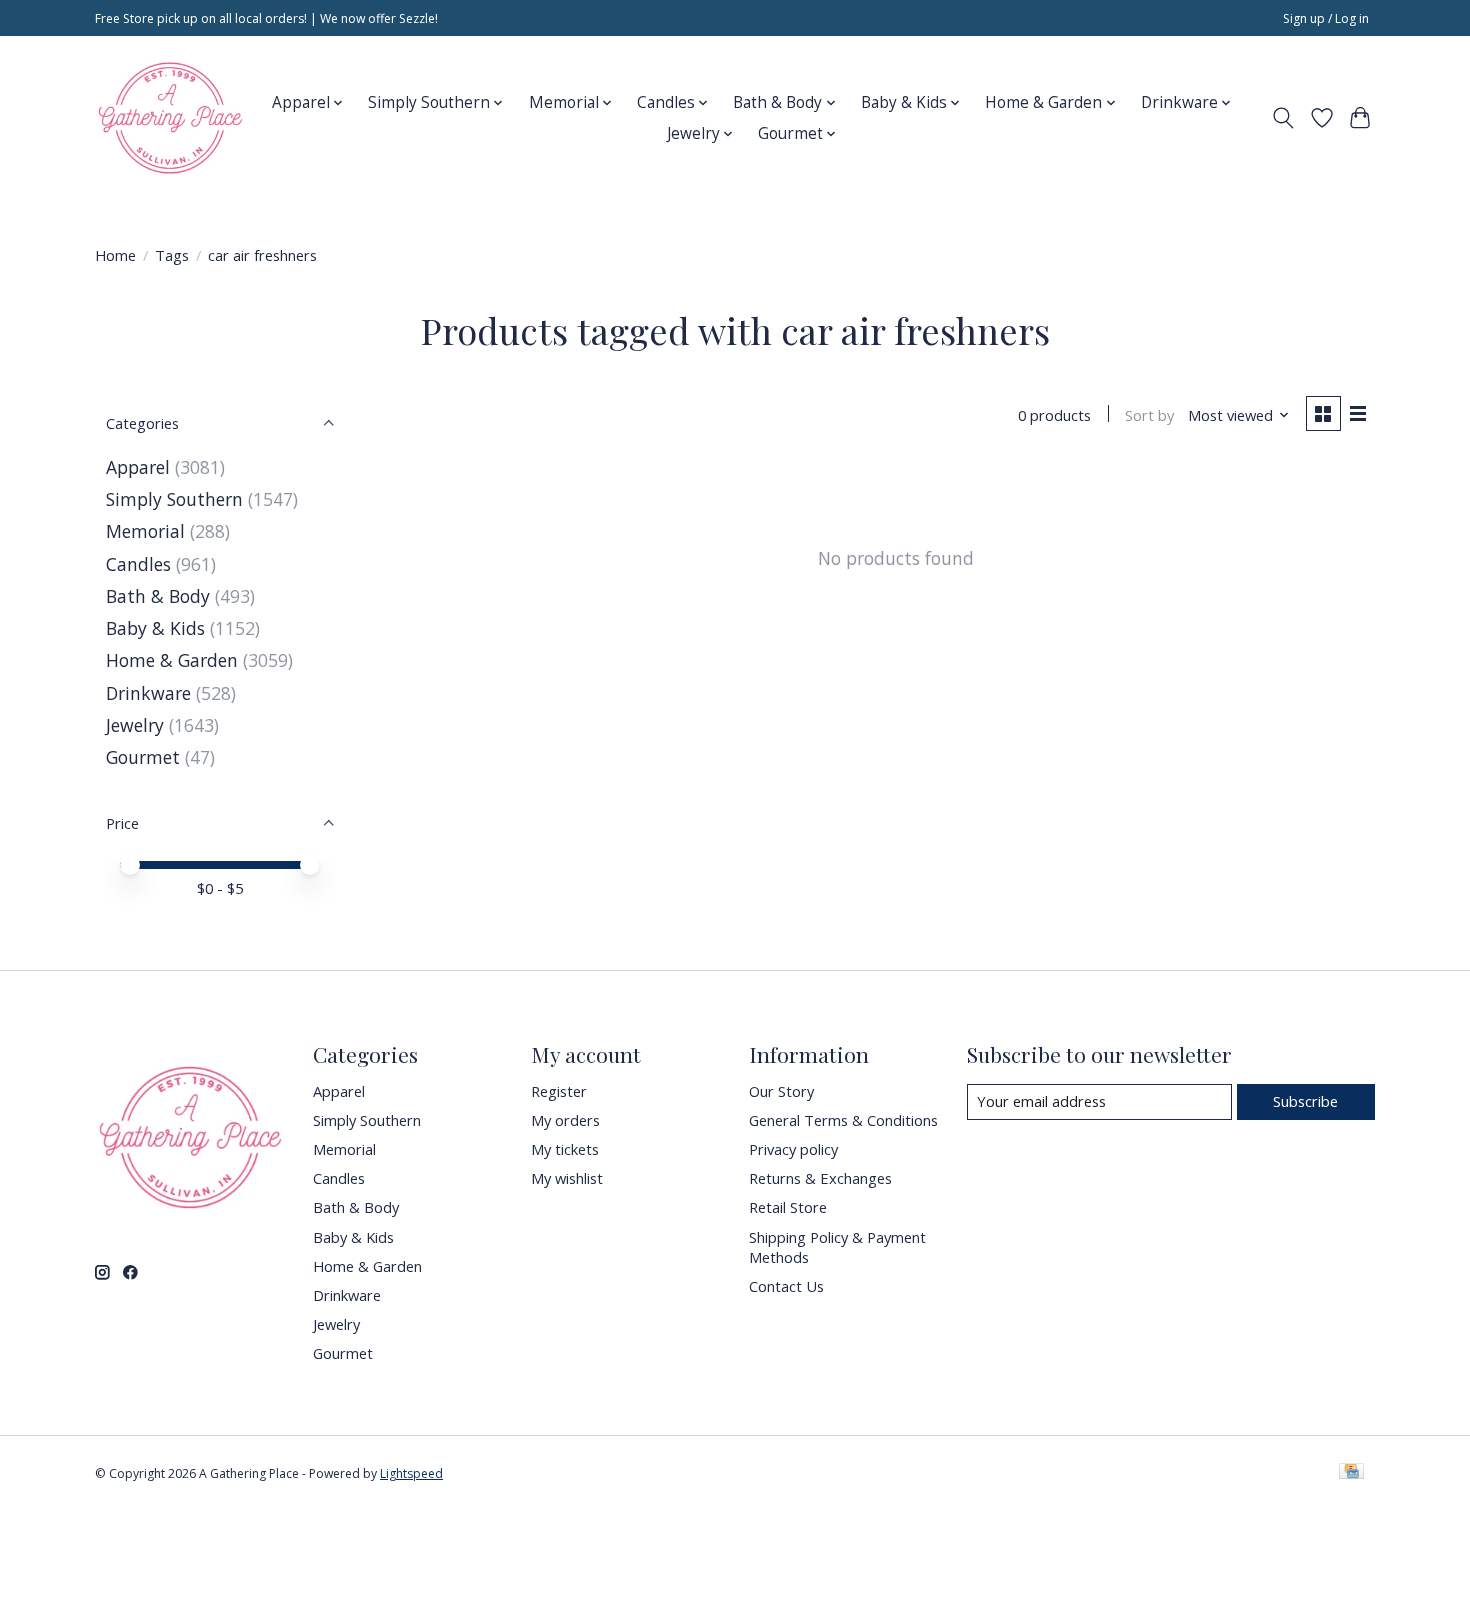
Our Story (781, 1091)
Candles (138, 564)
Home (115, 255)
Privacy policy (793, 1149)
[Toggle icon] (1283, 118)
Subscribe (1305, 1101)
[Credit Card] (1351, 1473)
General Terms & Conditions (843, 1120)
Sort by (1149, 415)
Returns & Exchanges (820, 1178)
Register (559, 1091)
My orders (565, 1120)
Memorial (145, 531)
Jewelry (135, 725)
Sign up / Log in (1326, 18)
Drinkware (148, 693)
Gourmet (143, 757)
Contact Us (786, 1286)
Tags (172, 255)
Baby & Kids (155, 628)
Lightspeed (411, 1473)
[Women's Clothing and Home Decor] (170, 118)
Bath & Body (158, 596)
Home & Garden (172, 660)
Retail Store (788, 1207)
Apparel (138, 467)
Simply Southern (174, 499)
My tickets (565, 1149)
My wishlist (567, 1178)
